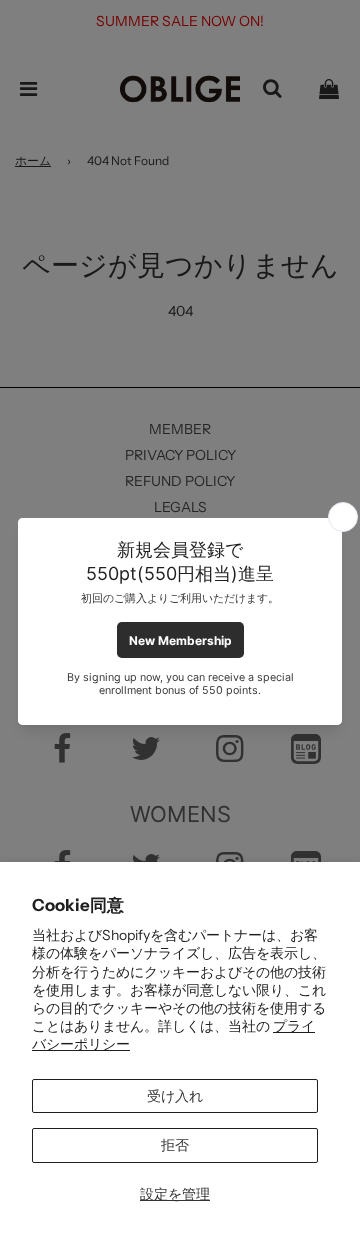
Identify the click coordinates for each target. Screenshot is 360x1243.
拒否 (175, 1145)
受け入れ (175, 1096)
